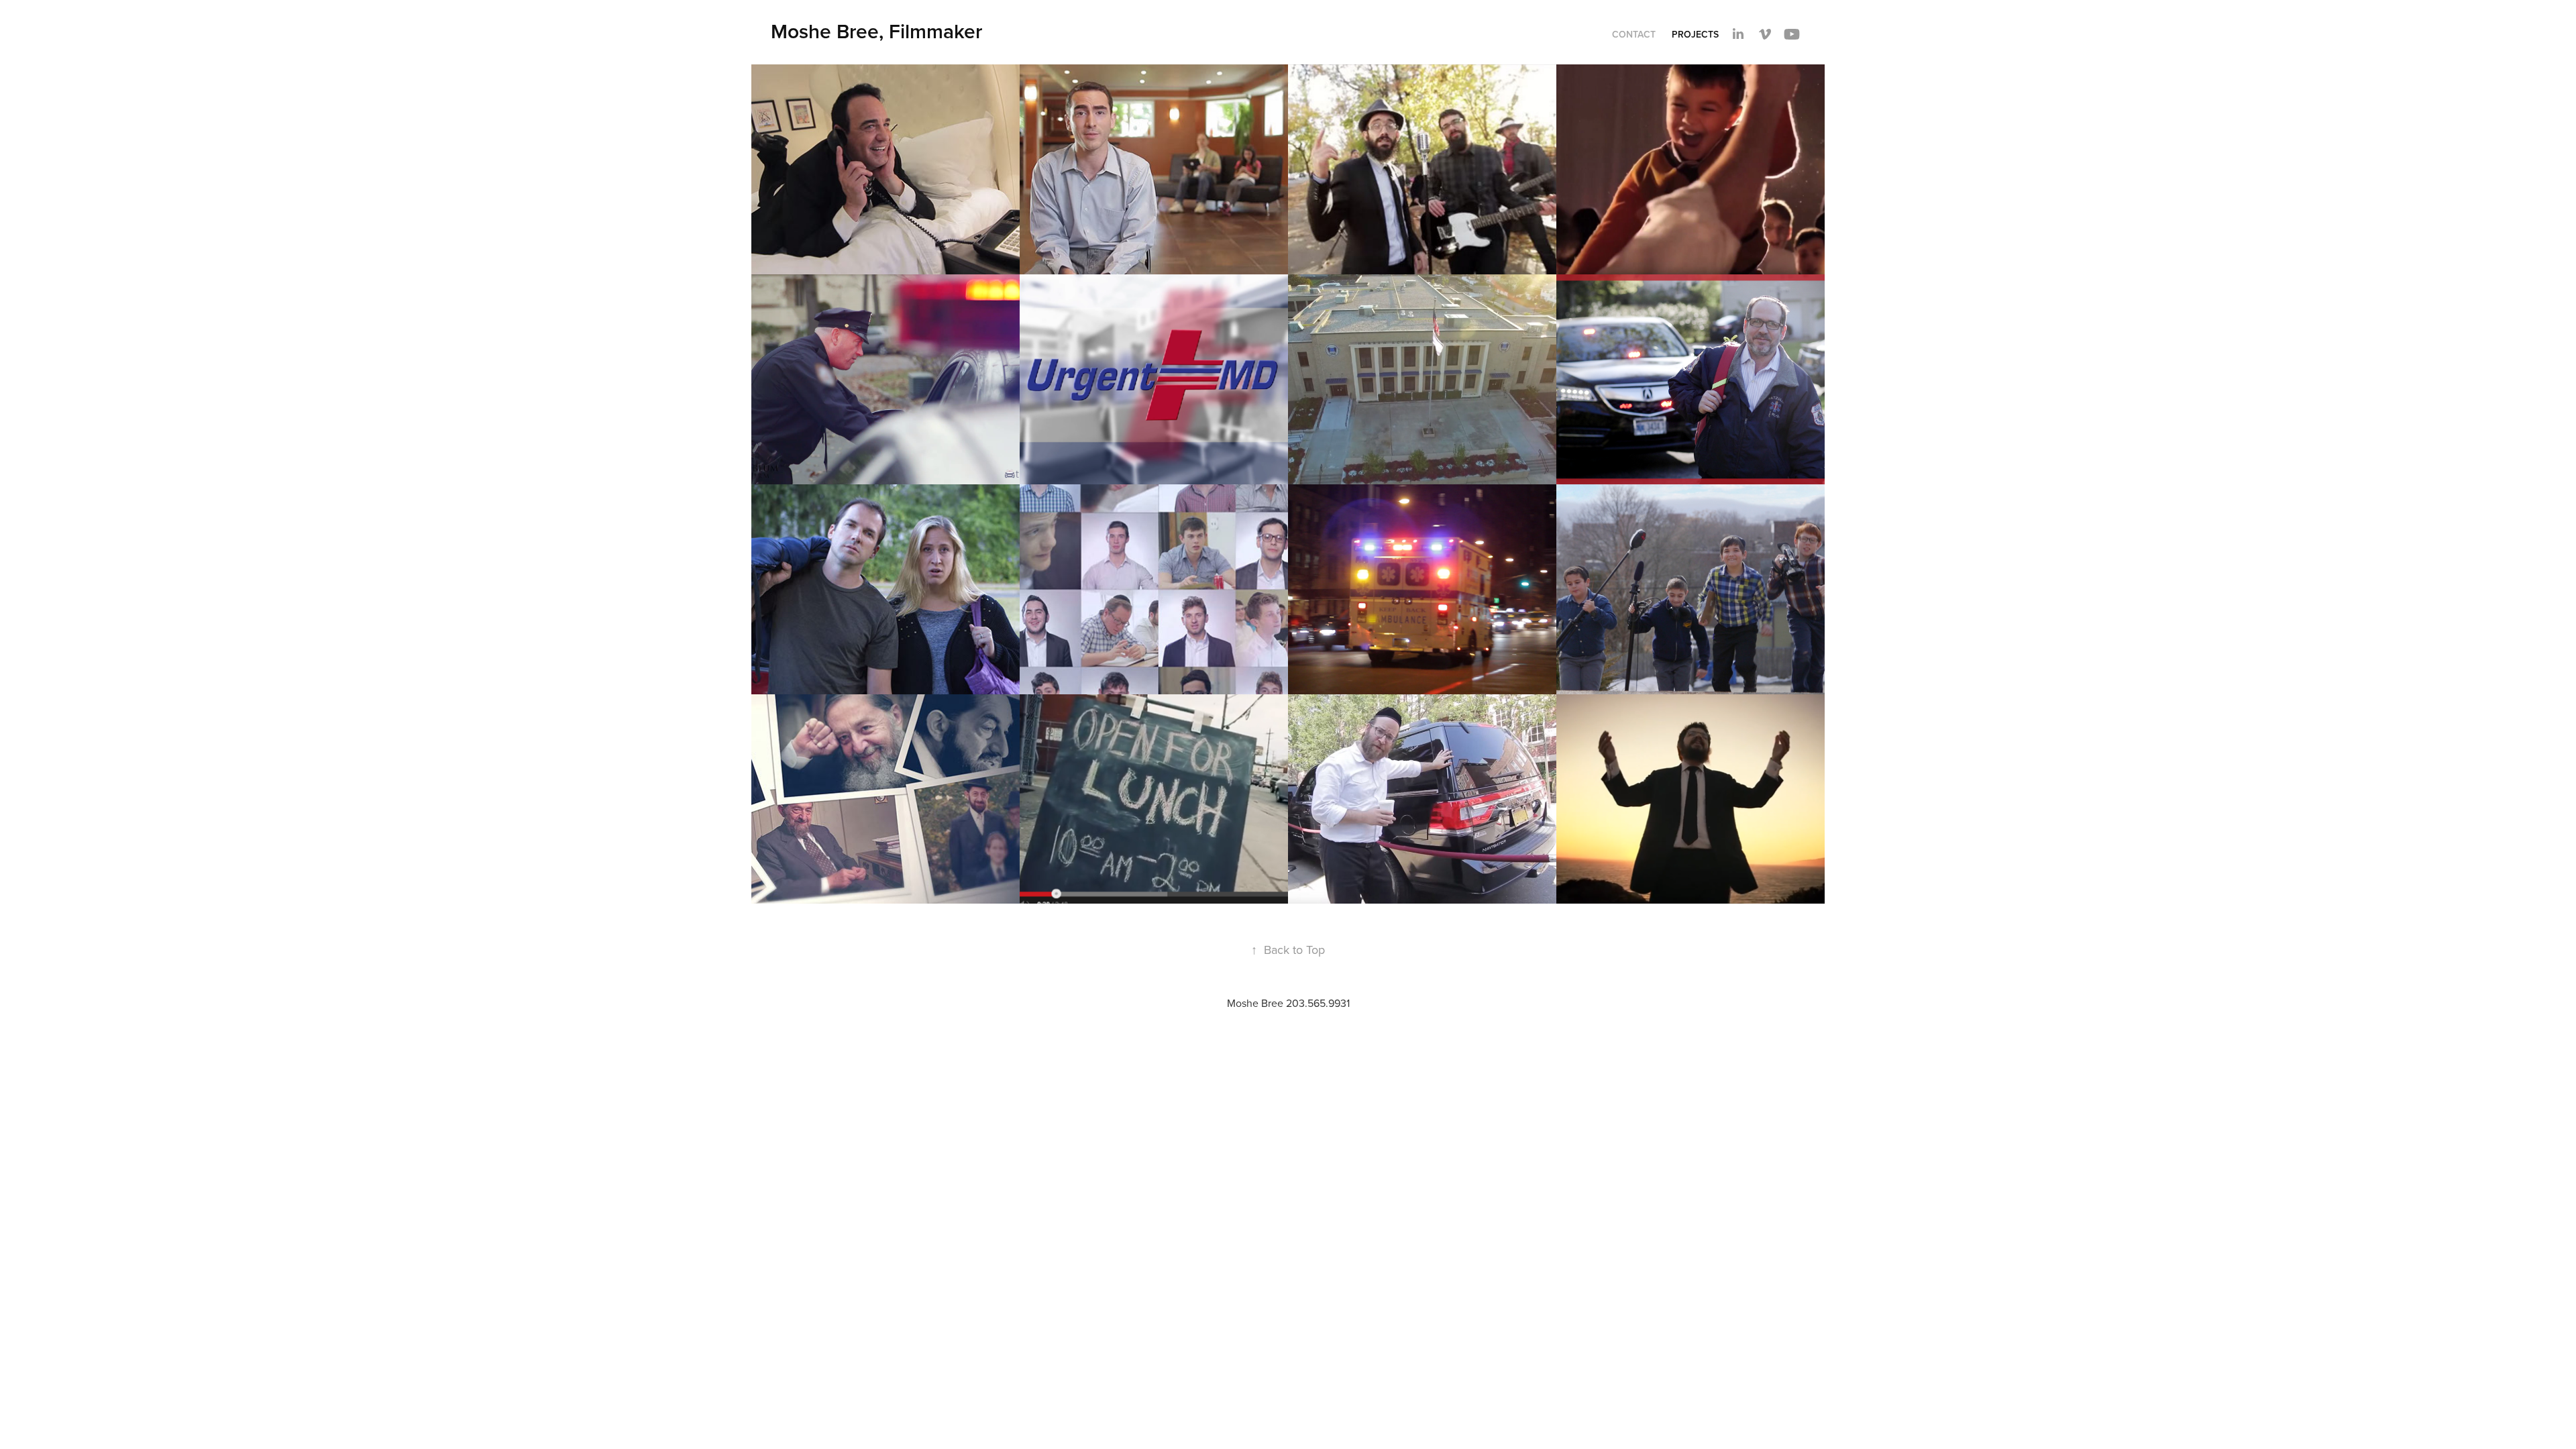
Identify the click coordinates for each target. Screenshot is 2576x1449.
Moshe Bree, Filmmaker (876, 31)
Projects (1695, 34)
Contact (1634, 34)
